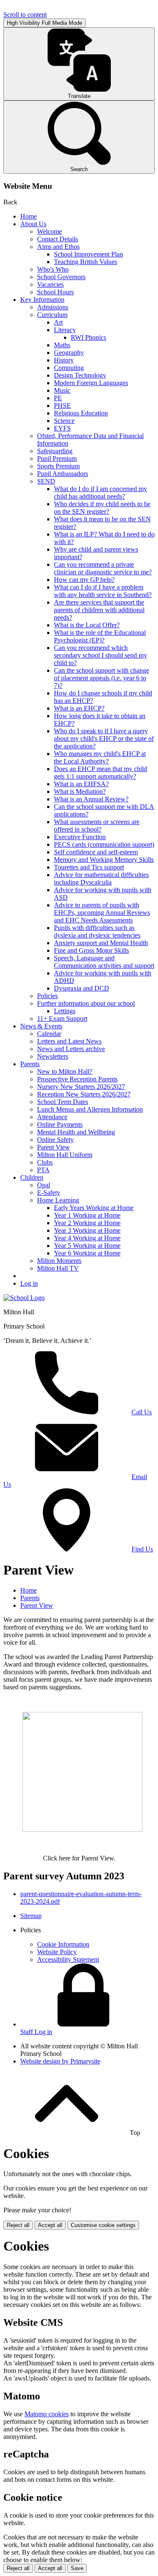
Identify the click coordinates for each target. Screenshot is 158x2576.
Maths (62, 345)
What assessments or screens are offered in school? (97, 826)
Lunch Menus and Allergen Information (90, 1109)
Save (77, 2568)
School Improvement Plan (88, 254)
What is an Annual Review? (91, 799)
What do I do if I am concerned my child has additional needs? (100, 493)
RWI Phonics (88, 337)
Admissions (53, 307)
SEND (46, 481)
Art (58, 322)
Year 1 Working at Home (87, 1215)
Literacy (65, 330)
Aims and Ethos (58, 247)
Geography (69, 353)
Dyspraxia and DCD (82, 988)
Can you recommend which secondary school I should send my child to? (100, 655)
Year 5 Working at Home (87, 1246)
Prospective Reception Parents (77, 1079)
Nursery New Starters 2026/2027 (81, 1087)
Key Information (42, 300)
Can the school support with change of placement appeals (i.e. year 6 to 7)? (102, 678)
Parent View (54, 1147)
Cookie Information (63, 1944)
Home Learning (58, 1200)
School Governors (61, 277)
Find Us (142, 1549)
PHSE (62, 406)
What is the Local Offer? (87, 625)
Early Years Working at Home (94, 1208)
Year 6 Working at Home (87, 1253)
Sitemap (31, 1916)
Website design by (60, 2061)
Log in (29, 1283)
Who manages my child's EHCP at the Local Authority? (100, 757)
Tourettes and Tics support (89, 867)
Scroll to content (25, 15)
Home (28, 216)
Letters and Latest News (69, 1041)
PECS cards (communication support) (104, 844)
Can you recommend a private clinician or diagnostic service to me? (103, 568)
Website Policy (57, 1952)
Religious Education (81, 413)
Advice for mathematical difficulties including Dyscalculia (101, 878)
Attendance (52, 1117)
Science (64, 421)
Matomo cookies (47, 2414)
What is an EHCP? (79, 708)
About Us (33, 224)
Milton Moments (59, 1261)
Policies (47, 996)
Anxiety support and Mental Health (101, 943)
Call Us (142, 1412)
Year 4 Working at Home (87, 1238)
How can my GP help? (84, 580)
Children (32, 1177)
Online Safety (55, 1140)
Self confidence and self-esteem (96, 852)
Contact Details (58, 239)
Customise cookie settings (103, 2225)
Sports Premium (58, 466)
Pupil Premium (57, 458)
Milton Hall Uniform (65, 1155)
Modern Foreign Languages (91, 383)
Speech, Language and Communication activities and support (104, 962)
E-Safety (49, 1193)
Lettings (65, 1011)
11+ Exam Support (62, 1019)
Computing (69, 368)
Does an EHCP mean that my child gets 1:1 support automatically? (100, 773)
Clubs (45, 1162)
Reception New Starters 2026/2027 (84, 1094)
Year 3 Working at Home (87, 1230)
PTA (43, 1170)
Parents (30, 1064)
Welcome (50, 231)
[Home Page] (24, 1298)
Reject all (18, 2225)
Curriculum (52, 315)
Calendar (49, 1034)
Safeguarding (55, 451)
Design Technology (80, 375)
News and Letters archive (71, 1049)
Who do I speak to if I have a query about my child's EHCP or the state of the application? (104, 738)
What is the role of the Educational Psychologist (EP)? (100, 636)
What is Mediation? (80, 791)
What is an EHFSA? (81, 784)
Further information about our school (86, 1003)
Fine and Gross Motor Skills (91, 950)
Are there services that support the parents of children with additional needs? (99, 610)
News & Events (41, 1026)
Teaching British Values (86, 262)
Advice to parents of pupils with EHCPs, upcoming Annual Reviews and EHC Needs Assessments (102, 913)
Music (62, 390)
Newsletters (53, 1056)
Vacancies (50, 284)
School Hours (55, 292)
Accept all (50, 2225)
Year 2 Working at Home (87, 1223)
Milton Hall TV (58, 1268)
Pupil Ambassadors (63, 474)
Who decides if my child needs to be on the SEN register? (102, 508)
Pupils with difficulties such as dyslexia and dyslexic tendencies (97, 931)
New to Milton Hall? (65, 1071)
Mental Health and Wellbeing (76, 1132)
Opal (44, 1185)
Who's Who (53, 269)
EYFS (62, 428)
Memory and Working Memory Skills (104, 860)
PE (58, 398)
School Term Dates (63, 1102)
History (64, 360)
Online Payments (60, 1124)
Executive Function (80, 837)
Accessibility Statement (68, 1959)
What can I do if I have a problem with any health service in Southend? (103, 591)
